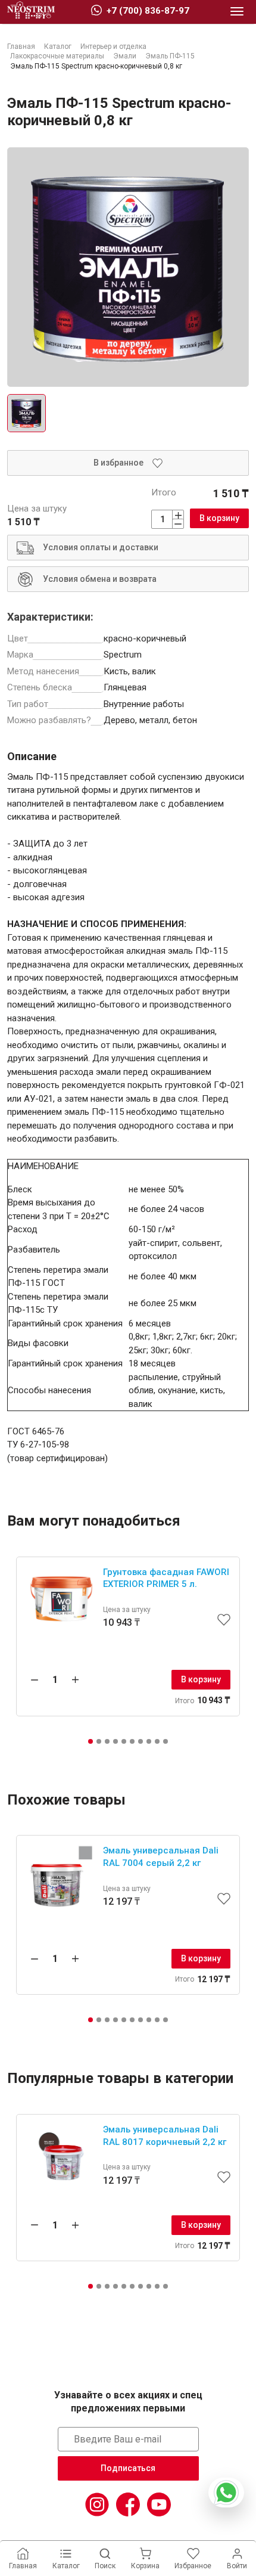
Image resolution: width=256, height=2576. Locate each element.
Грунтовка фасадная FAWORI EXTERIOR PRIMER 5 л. (166, 1578)
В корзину (219, 518)
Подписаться (128, 2468)
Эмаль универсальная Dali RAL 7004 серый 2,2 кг (161, 1857)
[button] (90, 1741)
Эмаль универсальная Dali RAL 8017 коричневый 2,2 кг (165, 2136)
